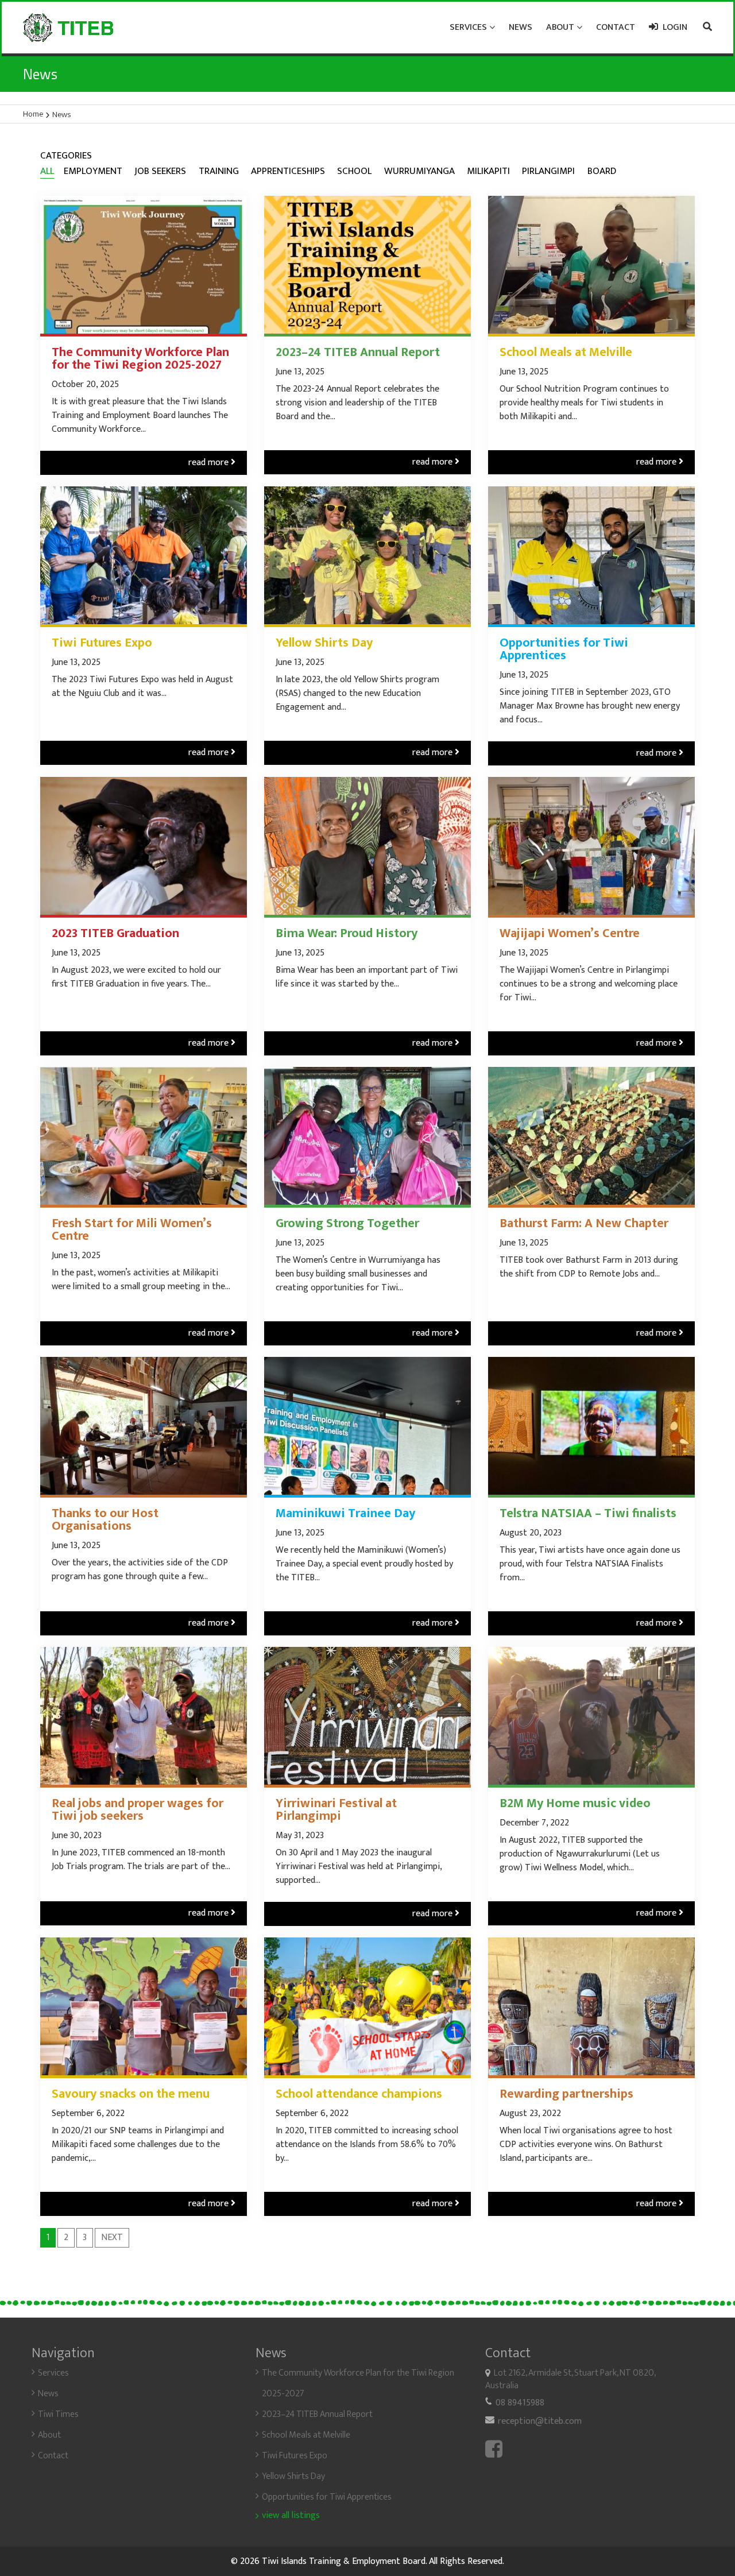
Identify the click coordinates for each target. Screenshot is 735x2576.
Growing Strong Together (347, 1224)
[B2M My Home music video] (591, 1716)
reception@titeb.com (540, 2421)
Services (53, 2373)
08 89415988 (520, 2403)
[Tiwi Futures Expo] (144, 555)
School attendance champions (359, 2094)
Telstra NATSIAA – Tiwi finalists (588, 1514)
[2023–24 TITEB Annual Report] (367, 265)
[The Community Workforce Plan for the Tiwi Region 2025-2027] (144, 265)
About (49, 2435)
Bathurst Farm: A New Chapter (584, 1224)
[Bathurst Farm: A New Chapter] (591, 1136)
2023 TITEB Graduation (115, 934)
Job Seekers (160, 171)
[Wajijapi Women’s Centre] (591, 846)
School (354, 171)
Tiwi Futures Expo (102, 643)
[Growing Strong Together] (367, 1136)
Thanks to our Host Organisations (105, 1520)
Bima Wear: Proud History (347, 934)
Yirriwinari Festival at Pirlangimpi (336, 1810)
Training (219, 171)
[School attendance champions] (367, 2006)
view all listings (291, 2516)
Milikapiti (488, 171)
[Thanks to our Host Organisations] (144, 1426)
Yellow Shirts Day (324, 643)
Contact (53, 2456)
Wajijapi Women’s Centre (570, 934)
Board (602, 171)
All (47, 172)
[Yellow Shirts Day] (367, 555)
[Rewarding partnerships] (591, 2006)
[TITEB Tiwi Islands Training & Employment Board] (68, 28)
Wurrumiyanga (419, 171)
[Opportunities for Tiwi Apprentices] (591, 555)
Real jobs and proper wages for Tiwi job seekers (138, 1810)
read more (212, 463)
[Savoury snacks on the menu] (144, 2006)
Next (112, 2237)
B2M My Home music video (575, 1804)
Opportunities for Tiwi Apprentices (564, 649)
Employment (93, 171)
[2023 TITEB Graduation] (144, 846)
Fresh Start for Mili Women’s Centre (132, 1230)
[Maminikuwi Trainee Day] (367, 1426)
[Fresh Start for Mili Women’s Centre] (144, 1136)
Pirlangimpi (548, 171)
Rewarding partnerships (566, 2094)
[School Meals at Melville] (591, 265)
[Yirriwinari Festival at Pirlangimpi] (367, 1716)
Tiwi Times (58, 2414)
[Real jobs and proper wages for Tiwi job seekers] (144, 1716)
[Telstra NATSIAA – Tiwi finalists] (591, 1426)
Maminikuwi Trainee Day (345, 1514)
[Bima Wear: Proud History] (367, 846)
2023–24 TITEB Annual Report (358, 353)
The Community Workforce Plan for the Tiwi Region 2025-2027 (140, 359)
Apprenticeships (288, 171)
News (48, 2394)
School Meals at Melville (566, 353)
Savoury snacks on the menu (131, 2094)
